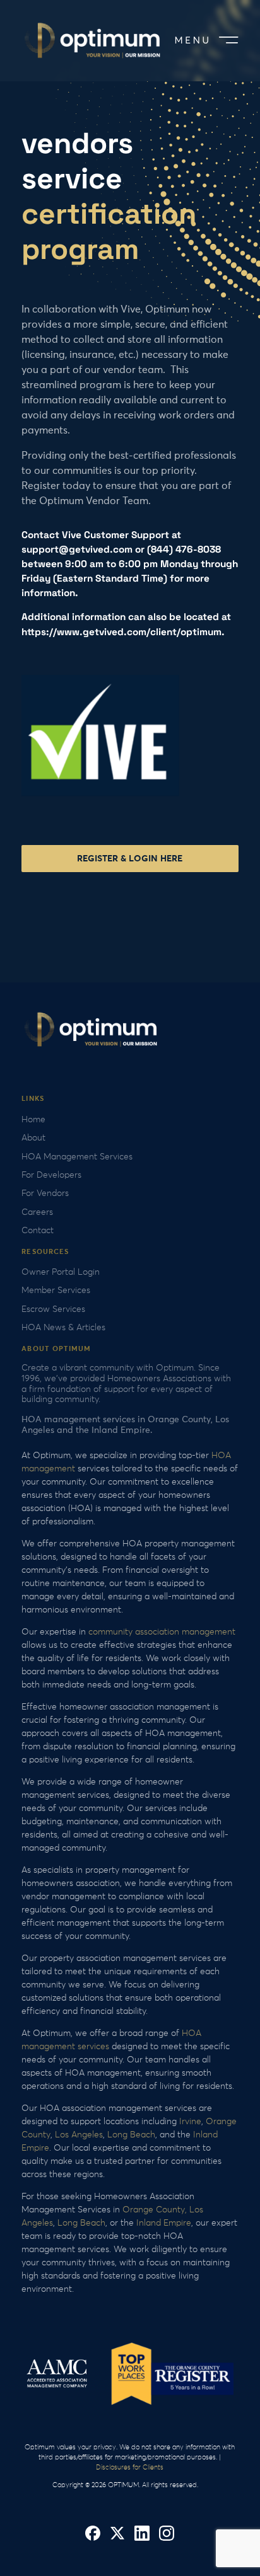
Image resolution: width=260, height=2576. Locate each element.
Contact (38, 1231)
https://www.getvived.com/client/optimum (121, 632)
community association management (162, 1632)
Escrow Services (53, 1309)
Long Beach (131, 2135)
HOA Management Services (77, 1157)
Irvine (190, 2122)
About (33, 1138)
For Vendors (45, 1193)
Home (33, 1120)
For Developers (51, 1175)
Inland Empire (164, 2223)
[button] (204, 41)
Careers (37, 1212)
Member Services (56, 1291)
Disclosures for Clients (130, 2467)
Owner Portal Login (61, 1272)
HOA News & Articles (63, 1328)
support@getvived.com (77, 549)
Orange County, (155, 2210)
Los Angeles (79, 2135)
